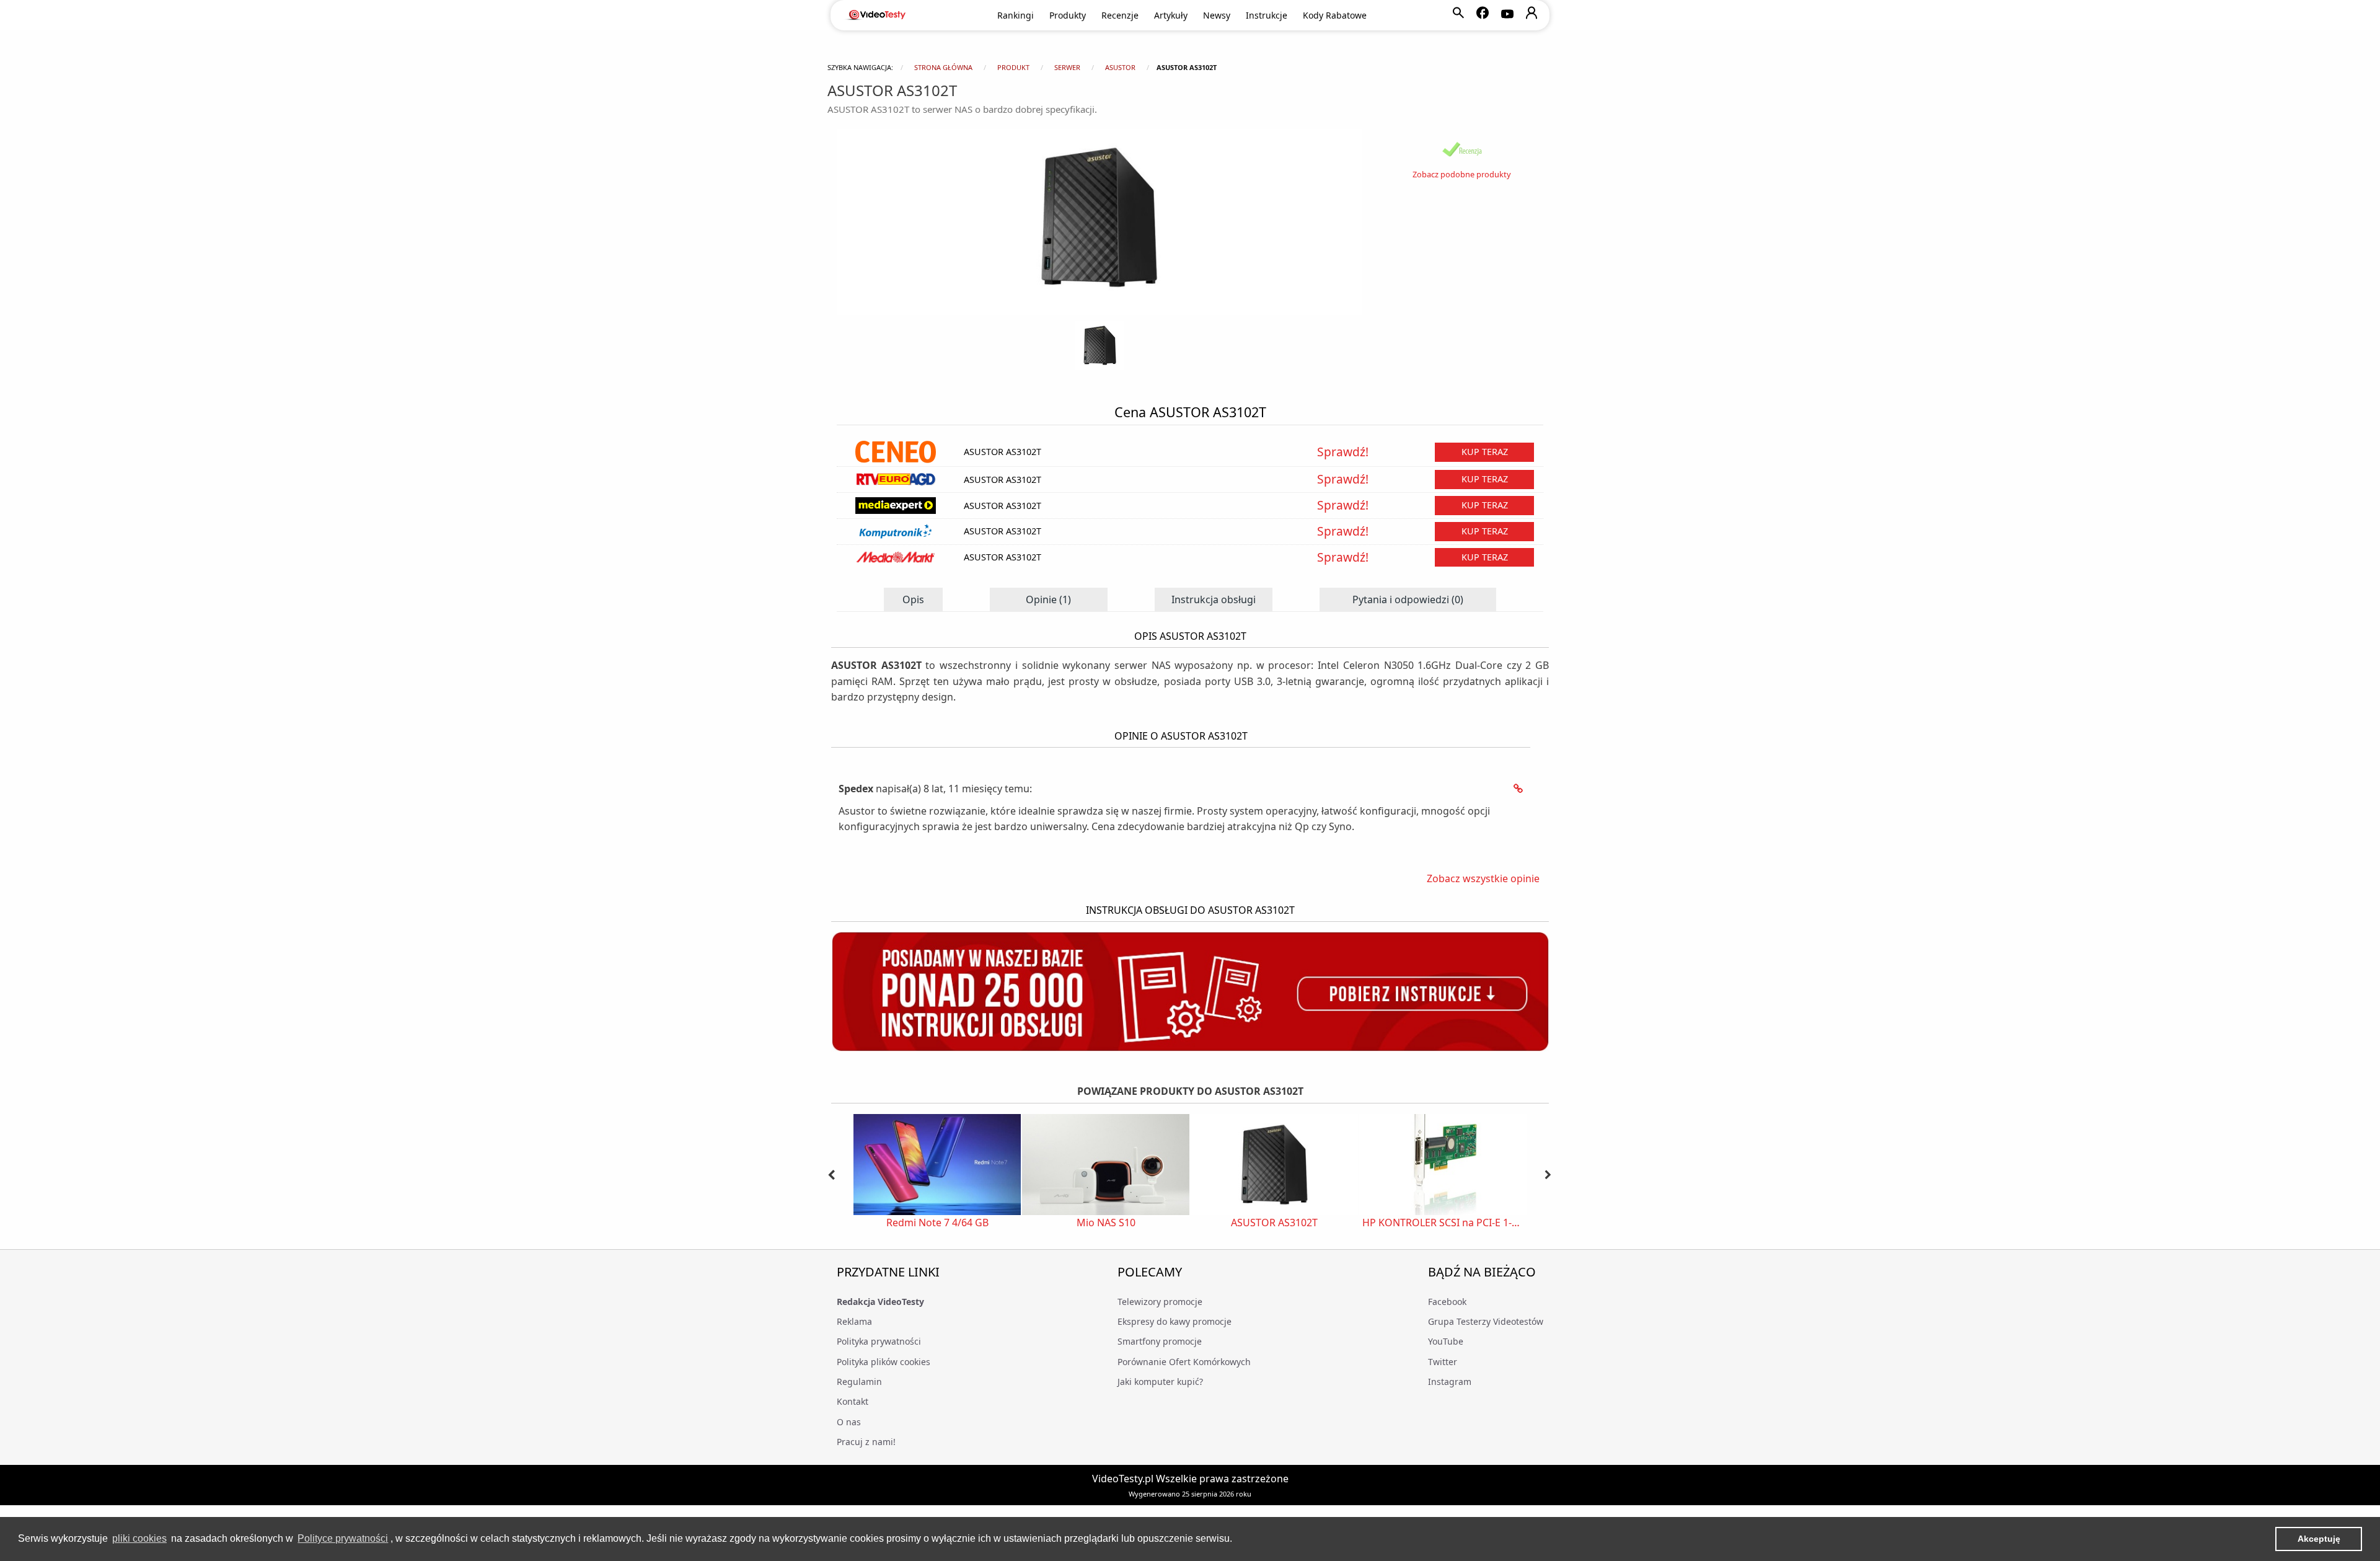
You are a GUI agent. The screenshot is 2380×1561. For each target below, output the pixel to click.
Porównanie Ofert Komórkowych (1184, 1362)
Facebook (1447, 1302)
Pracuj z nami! (866, 1442)
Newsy (1217, 15)
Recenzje (1120, 15)
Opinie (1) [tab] (1048, 599)
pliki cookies (139, 1538)
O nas (849, 1422)
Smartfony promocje (1160, 1341)
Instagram (1450, 1382)
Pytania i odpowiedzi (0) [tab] (1408, 599)
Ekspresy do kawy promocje (1175, 1321)
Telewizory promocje (1160, 1302)
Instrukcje (1267, 15)
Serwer (1067, 67)
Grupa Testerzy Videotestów (1486, 1321)
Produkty (1068, 15)
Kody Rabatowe (1335, 15)
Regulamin (859, 1382)
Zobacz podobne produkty (1462, 174)
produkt (1013, 67)
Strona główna (943, 67)
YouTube (1446, 1341)
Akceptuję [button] (2319, 1539)
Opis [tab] (913, 599)
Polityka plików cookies (884, 1362)
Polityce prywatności (343, 1538)
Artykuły (1171, 15)
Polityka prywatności (879, 1341)
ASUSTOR (1120, 67)
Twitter (1443, 1362)
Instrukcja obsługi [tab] (1214, 599)
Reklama (854, 1321)
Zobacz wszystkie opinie (1483, 878)
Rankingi (1016, 15)
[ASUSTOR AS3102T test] (1462, 149)
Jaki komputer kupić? (1160, 1382)
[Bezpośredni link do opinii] (1518, 789)
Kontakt (853, 1401)
